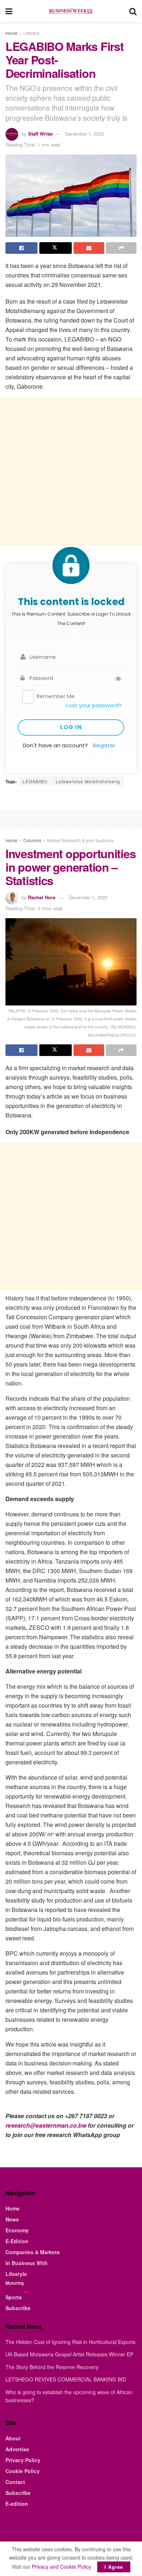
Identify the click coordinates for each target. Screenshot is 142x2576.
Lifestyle (31, 33)
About (13, 2438)
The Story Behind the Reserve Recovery (52, 2367)
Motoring (15, 2283)
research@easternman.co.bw (46, 2125)
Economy (17, 2230)
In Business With (27, 2263)
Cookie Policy (23, 2471)
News (12, 2219)
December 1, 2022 (84, 134)
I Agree (114, 2567)
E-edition (17, 2504)
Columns (32, 840)
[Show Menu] (9, 11)
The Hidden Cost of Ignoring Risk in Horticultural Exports (70, 2342)
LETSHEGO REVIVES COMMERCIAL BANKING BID (66, 2379)
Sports (14, 2297)
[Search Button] (133, 11)
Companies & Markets (33, 2252)
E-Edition (17, 2241)
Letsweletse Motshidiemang (88, 781)
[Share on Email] (89, 248)
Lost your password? (94, 705)
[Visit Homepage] (71, 11)
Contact (15, 2482)
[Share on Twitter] (55, 248)
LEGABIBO (35, 781)
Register (104, 745)
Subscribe (18, 2308)
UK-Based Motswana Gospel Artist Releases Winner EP (69, 2354)
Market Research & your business (80, 840)
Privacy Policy (23, 2460)
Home (11, 33)
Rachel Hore (42, 897)
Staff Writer (41, 134)
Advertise (17, 2449)
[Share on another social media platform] (121, 248)
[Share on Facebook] (21, 248)
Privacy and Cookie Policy (61, 2567)
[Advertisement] (71, 471)
